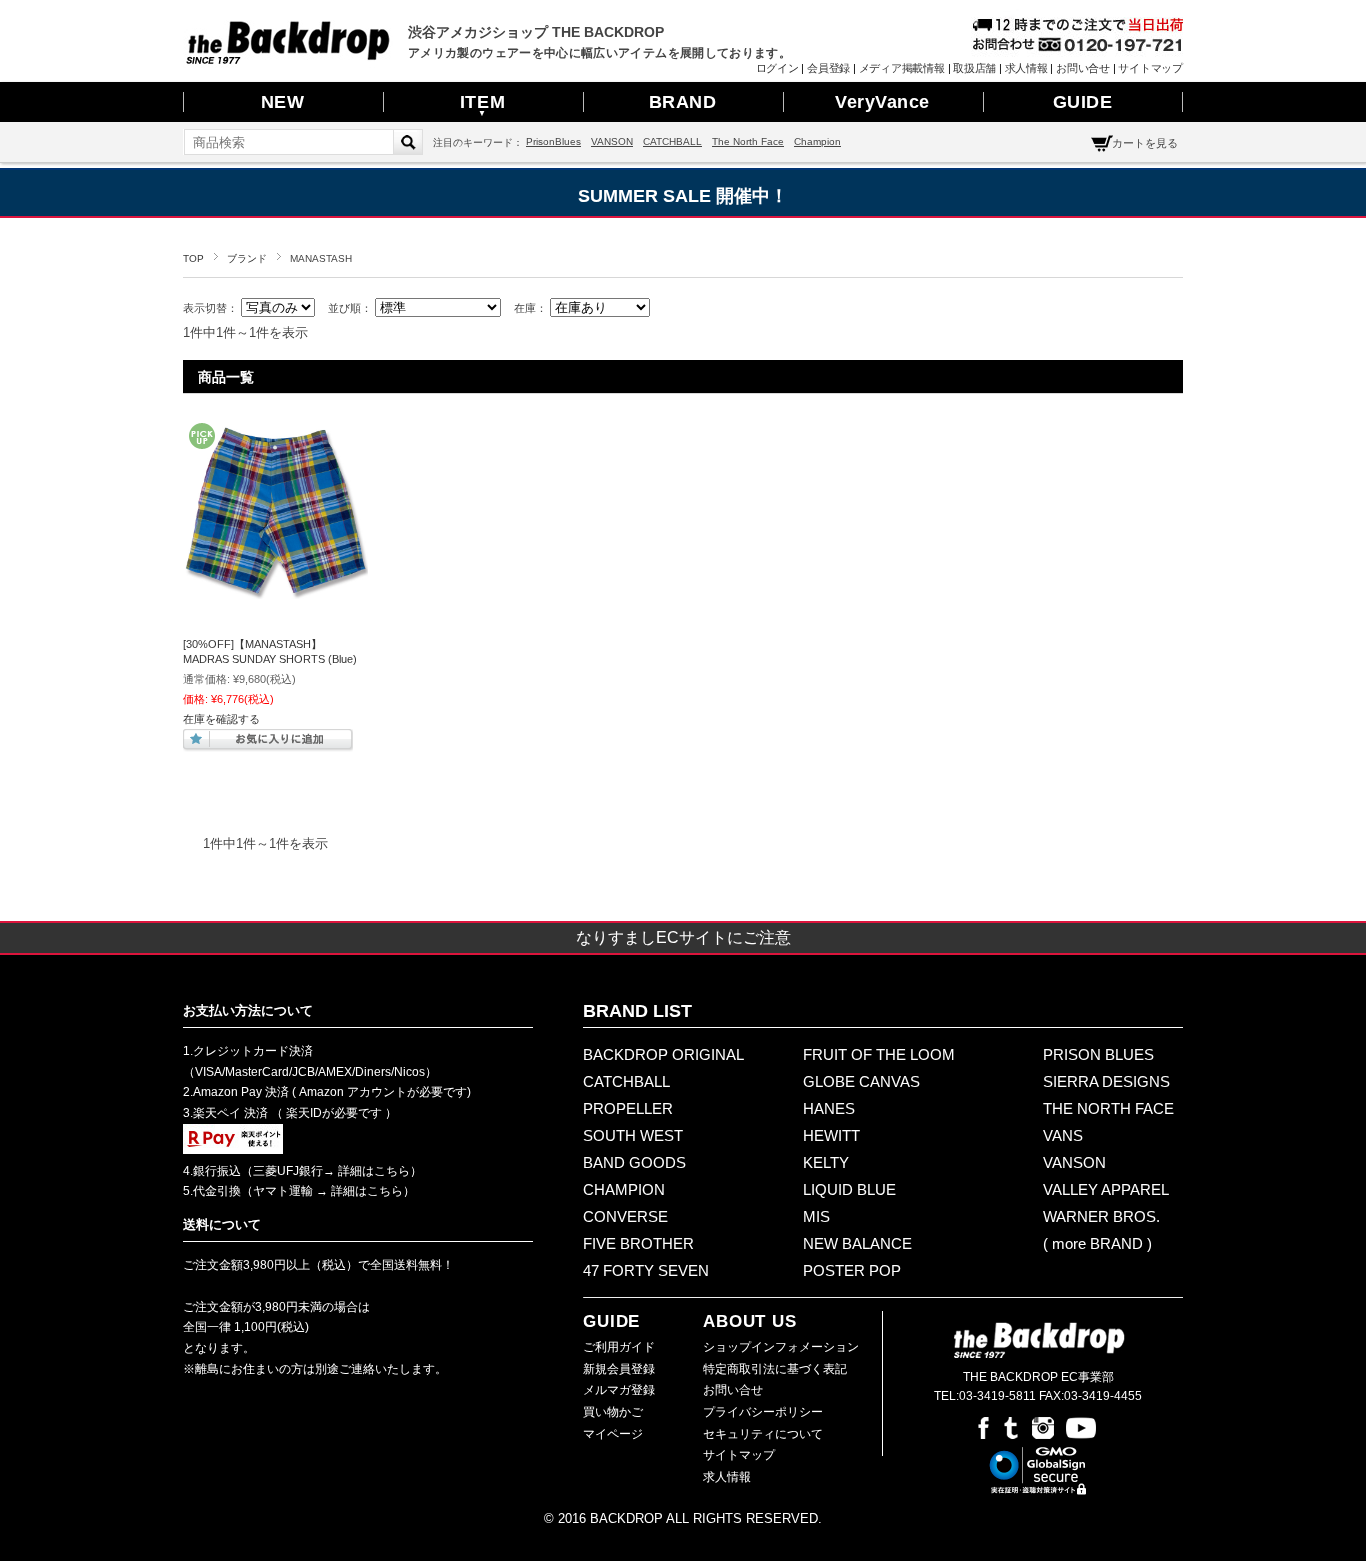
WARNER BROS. (1101, 1216)
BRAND (683, 102)
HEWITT (831, 1135)
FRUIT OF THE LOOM (879, 1054)
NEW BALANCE (857, 1243)
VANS (1063, 1135)
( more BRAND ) (1097, 1243)
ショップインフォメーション (781, 1347)
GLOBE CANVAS (861, 1081)
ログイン (777, 68)
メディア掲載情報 (902, 68)
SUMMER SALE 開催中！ (683, 196)
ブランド (247, 258)
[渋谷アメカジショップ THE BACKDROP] (288, 59)
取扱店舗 (974, 68)
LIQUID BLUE (849, 1189)
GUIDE (1083, 102)
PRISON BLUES (1098, 1054)
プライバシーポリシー (763, 1412)
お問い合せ (1083, 68)
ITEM (482, 105)
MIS (816, 1216)
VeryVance (882, 102)
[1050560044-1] (275, 594)
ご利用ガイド (619, 1347)
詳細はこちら (372, 1171)
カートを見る (1145, 143)
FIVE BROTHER (638, 1243)
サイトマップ (1150, 68)
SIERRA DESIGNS (1106, 1081)
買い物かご (613, 1412)
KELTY (826, 1162)
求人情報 (1026, 68)
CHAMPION (624, 1189)
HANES (829, 1108)
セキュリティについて (763, 1434)
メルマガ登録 (619, 1390)
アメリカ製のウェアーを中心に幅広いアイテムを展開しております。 (599, 53)
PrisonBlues (553, 141)
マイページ (613, 1434)
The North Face (748, 141)
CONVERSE (625, 1216)
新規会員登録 (619, 1369)
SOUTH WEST (633, 1135)
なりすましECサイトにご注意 (683, 937)
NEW (283, 102)
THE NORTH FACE (1108, 1108)
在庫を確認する (221, 719)
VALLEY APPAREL (1106, 1189)
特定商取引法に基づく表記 (775, 1369)
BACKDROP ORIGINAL (663, 1054)
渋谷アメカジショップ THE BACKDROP (536, 32)
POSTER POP (852, 1270)
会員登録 (828, 68)
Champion (817, 141)
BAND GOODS (634, 1162)
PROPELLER (628, 1108)
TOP (193, 258)
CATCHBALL (672, 141)
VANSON (612, 141)
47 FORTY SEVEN (646, 1270)
